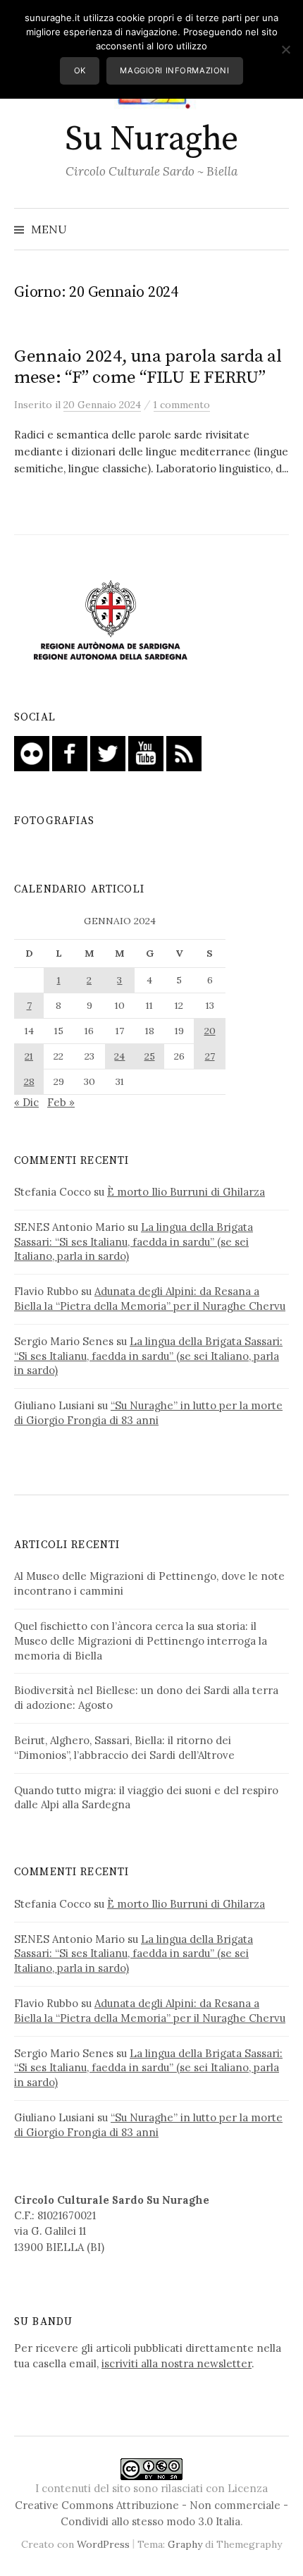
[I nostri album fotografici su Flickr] (32, 753)
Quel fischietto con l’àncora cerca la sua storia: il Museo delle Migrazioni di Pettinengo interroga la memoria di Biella (141, 1641)
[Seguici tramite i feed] (184, 753)
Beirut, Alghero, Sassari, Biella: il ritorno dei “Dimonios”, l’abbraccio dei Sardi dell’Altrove (124, 1748)
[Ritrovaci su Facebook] (70, 753)
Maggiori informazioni (174, 70)
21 (29, 1056)
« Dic (26, 1102)
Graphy (185, 2544)
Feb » (61, 1102)
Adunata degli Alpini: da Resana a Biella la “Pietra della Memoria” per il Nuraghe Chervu (150, 1299)
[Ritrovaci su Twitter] (108, 753)
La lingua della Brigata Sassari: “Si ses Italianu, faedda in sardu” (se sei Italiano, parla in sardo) (134, 1242)
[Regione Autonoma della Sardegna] (111, 621)
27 (210, 1056)
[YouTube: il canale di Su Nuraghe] (146, 753)
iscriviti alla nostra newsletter (177, 2363)
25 (150, 1056)
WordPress (103, 2544)
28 (29, 1081)
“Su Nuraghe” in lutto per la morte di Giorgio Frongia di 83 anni (148, 1413)
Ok (80, 70)
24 (119, 1056)
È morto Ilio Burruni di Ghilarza (186, 1192)
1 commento (182, 405)
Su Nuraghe (151, 140)
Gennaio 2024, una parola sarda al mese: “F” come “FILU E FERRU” (148, 367)
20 (210, 1031)
